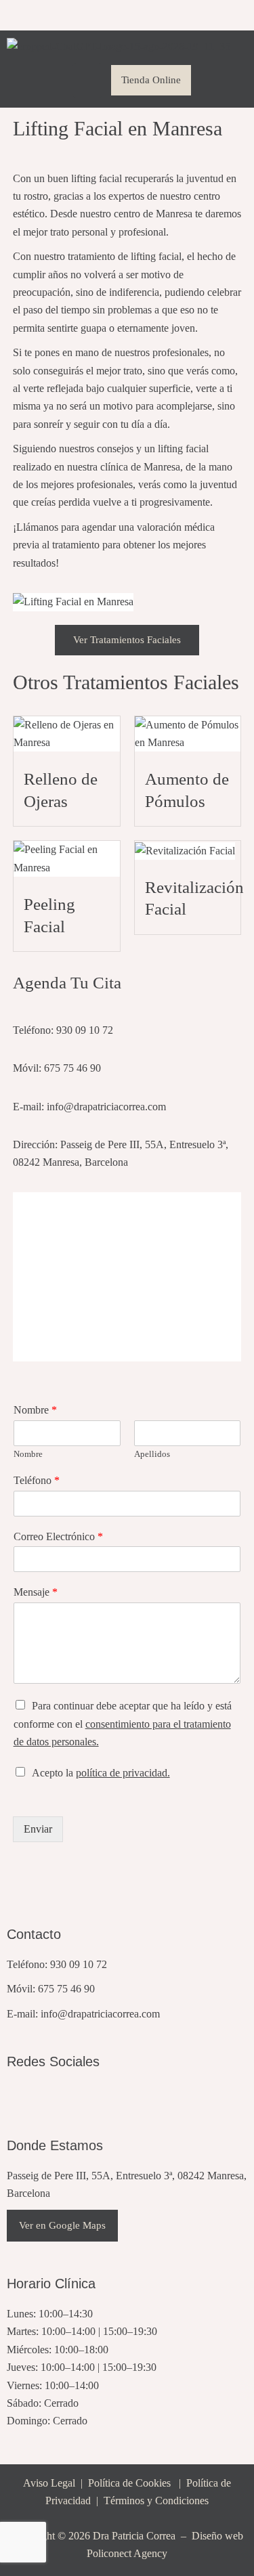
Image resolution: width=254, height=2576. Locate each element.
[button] (87, 80)
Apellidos (152, 1454)
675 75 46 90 (66, 1989)
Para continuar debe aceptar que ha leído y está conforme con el (123, 1724)
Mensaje (36, 1592)
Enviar (38, 1829)
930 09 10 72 (79, 1964)
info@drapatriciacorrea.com (100, 2014)
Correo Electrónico (58, 1536)
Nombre (35, 1410)
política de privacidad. (123, 1773)
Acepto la (101, 1773)
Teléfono (37, 1480)
